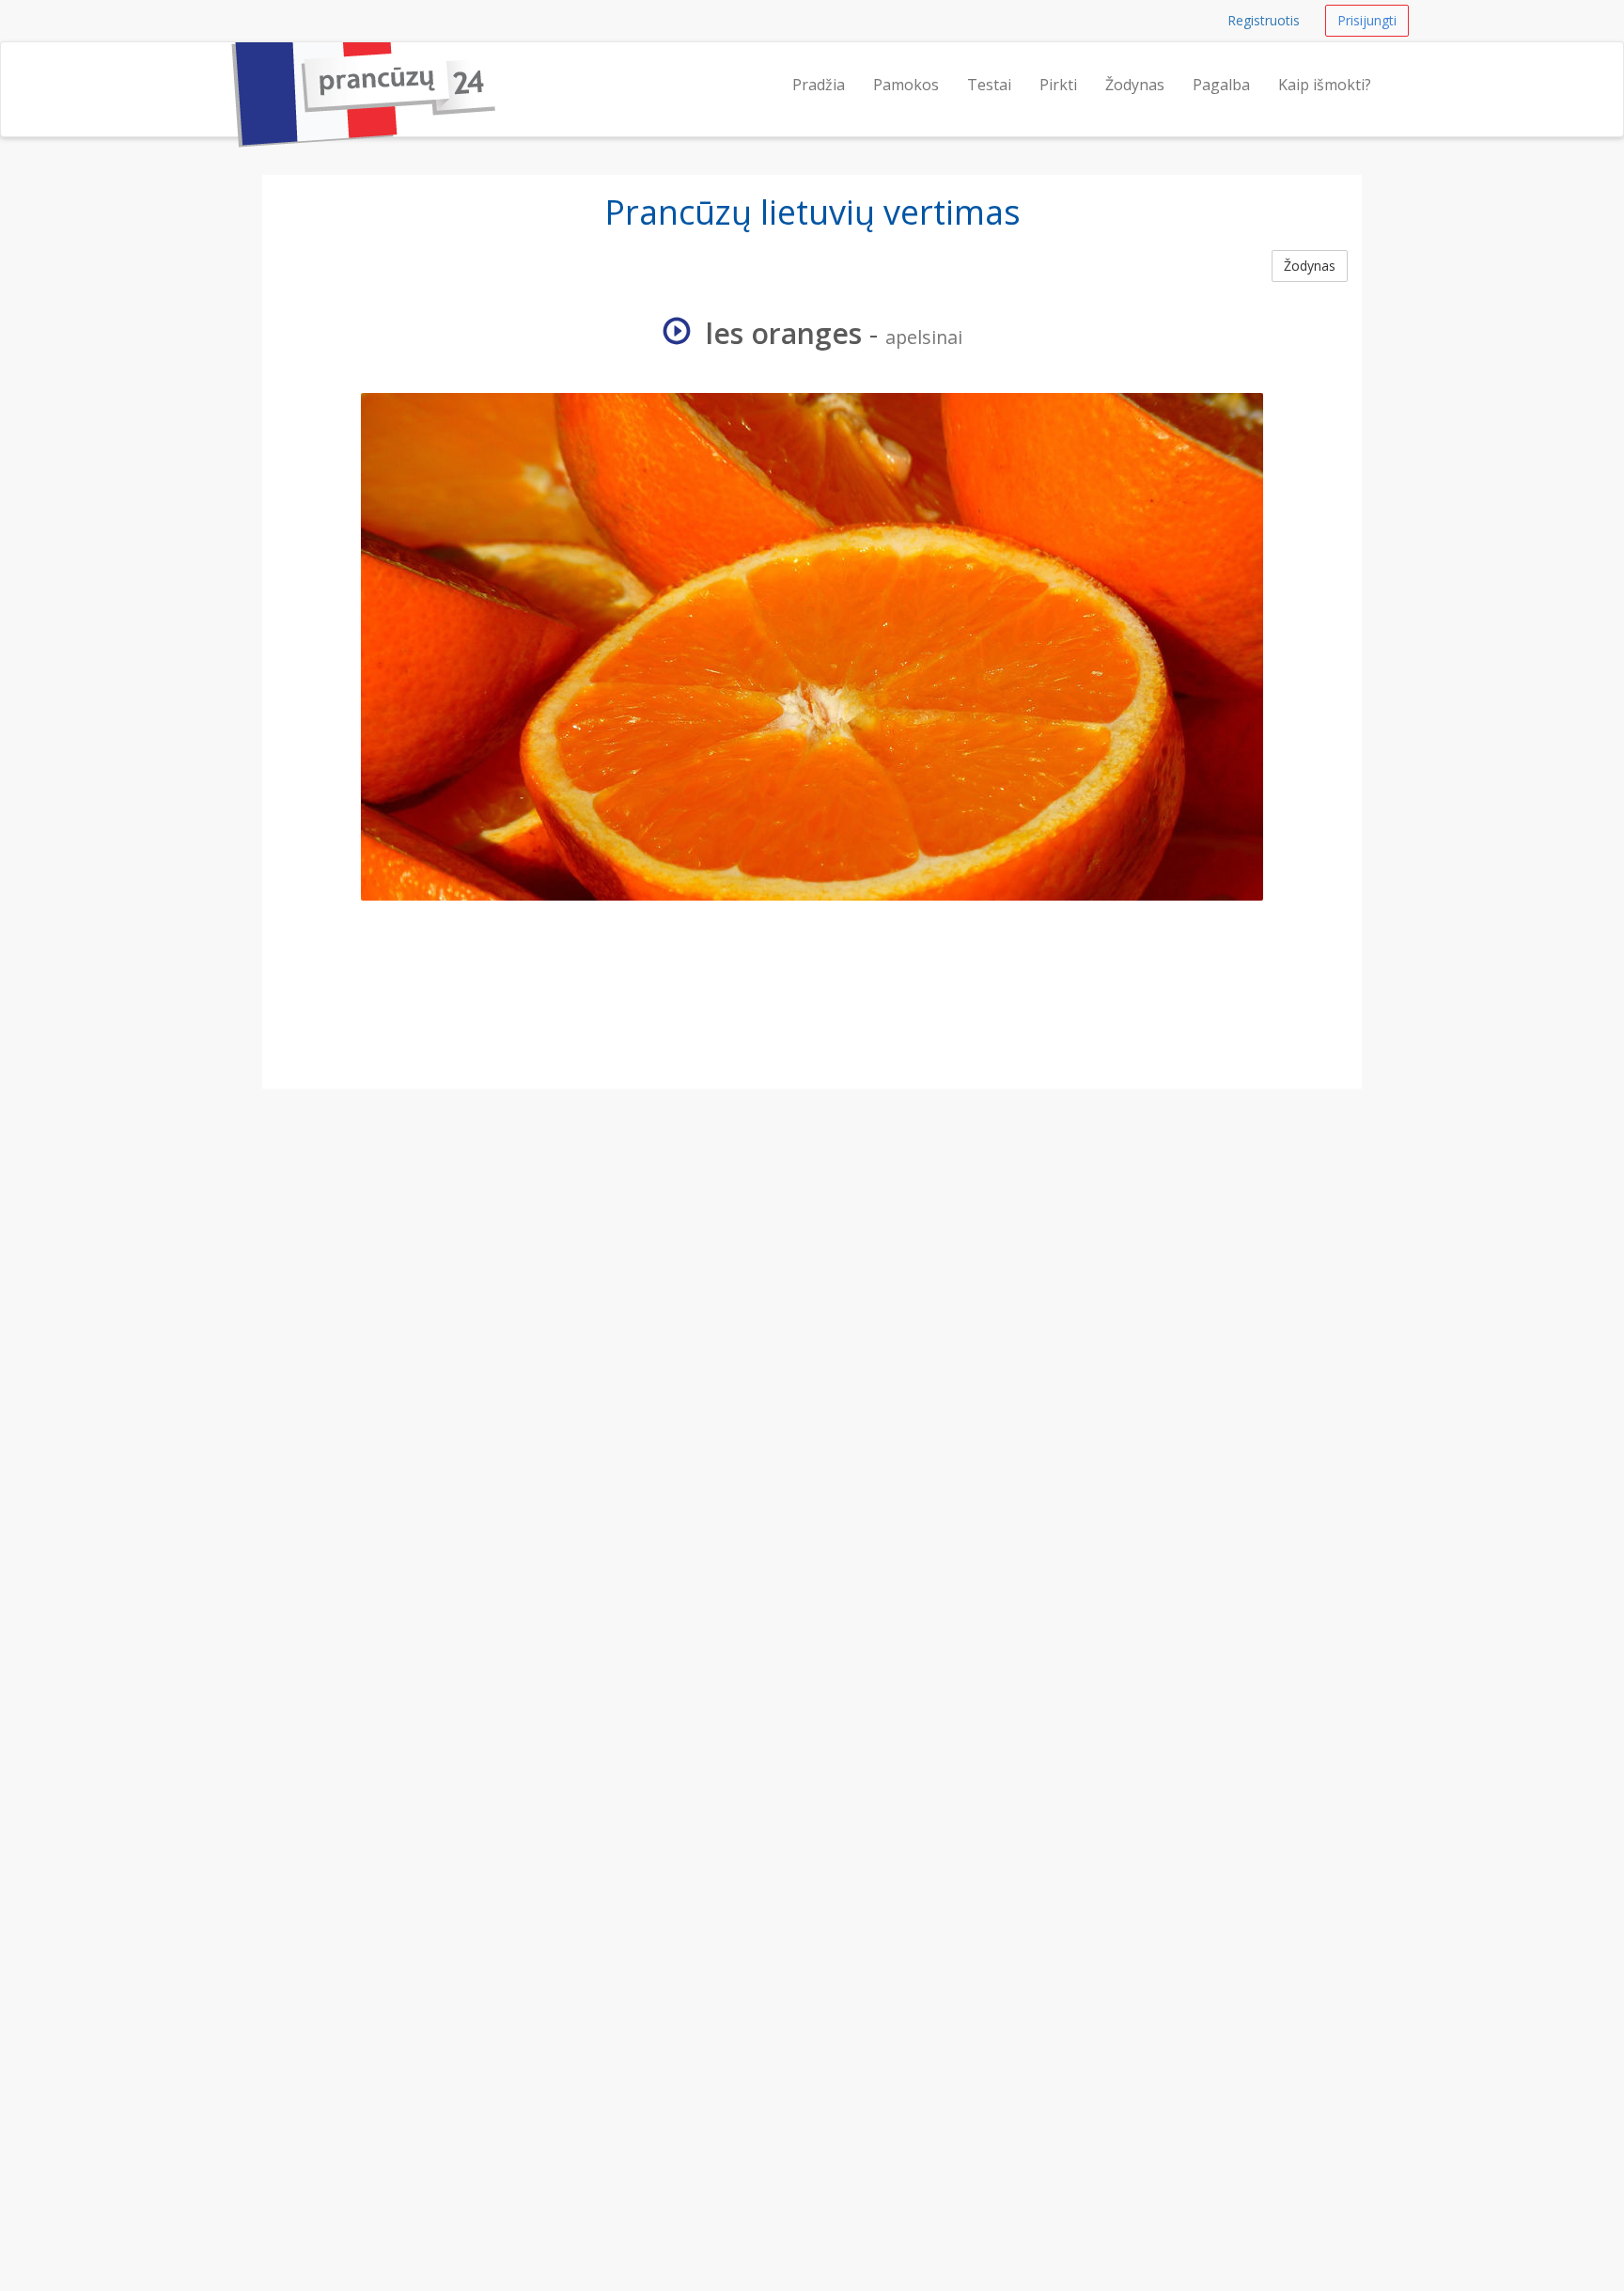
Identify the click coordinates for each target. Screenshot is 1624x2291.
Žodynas (1135, 85)
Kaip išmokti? (1325, 85)
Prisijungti (1367, 20)
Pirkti (1058, 85)
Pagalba (1221, 85)
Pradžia (819, 85)
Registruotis (1264, 20)
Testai (989, 85)
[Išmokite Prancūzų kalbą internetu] (225, 66)
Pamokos (906, 85)
